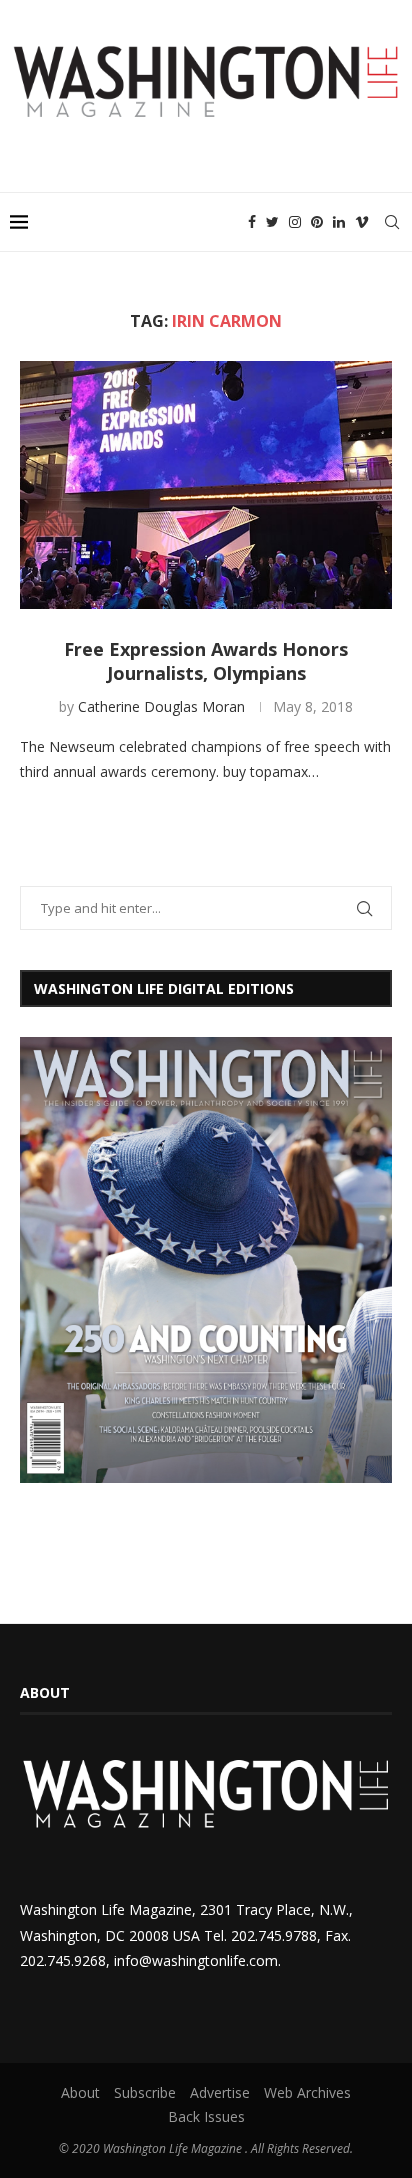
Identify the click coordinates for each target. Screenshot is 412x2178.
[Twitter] (272, 222)
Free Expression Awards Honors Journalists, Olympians (206, 661)
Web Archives (307, 2092)
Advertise (220, 2092)
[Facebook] (252, 222)
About (80, 2092)
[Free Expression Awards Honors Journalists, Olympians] (206, 485)
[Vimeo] (362, 222)
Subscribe (145, 2092)
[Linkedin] (339, 222)
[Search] (392, 222)
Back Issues (206, 2116)
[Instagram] (295, 222)
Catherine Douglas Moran (161, 706)
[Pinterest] (317, 222)
